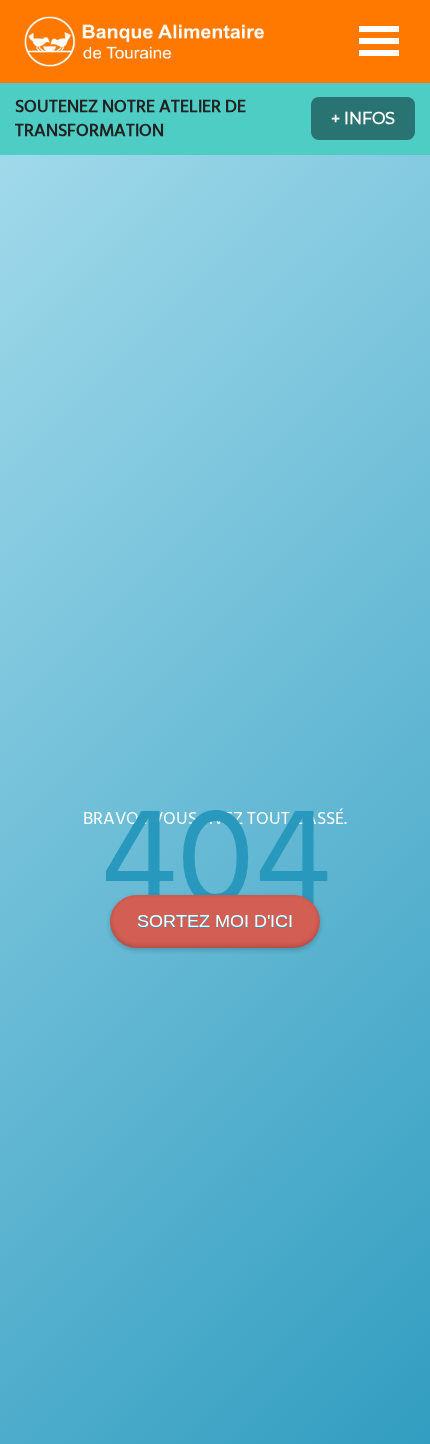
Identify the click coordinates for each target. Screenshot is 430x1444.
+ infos (363, 118)
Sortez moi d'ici (215, 921)
